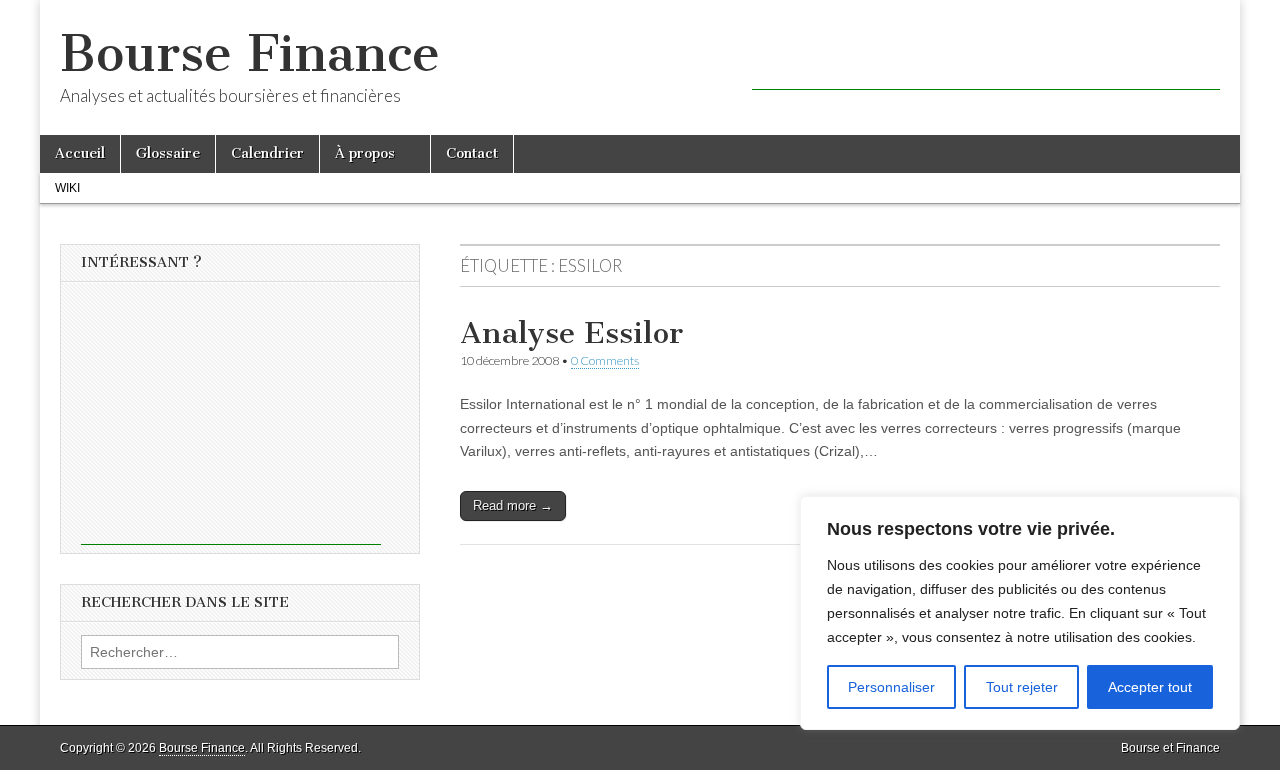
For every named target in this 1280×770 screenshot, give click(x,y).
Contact (472, 153)
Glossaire (168, 153)
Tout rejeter (1022, 687)
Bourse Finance (250, 53)
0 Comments (605, 360)
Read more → (513, 505)
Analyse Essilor (571, 333)
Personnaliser (891, 687)
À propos (365, 153)
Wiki (67, 188)
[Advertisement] (986, 60)
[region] (1020, 613)
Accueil (80, 153)
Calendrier (267, 153)
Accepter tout (1150, 687)
